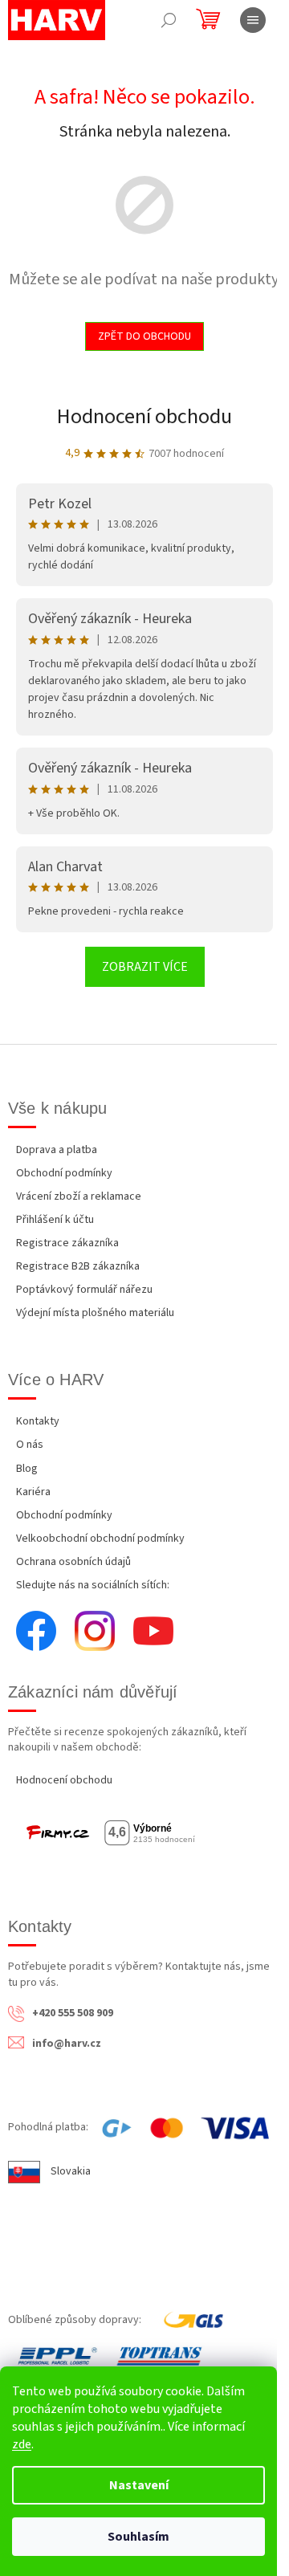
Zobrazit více (145, 967)
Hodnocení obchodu (144, 416)
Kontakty (38, 1421)
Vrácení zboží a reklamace (79, 1196)
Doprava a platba (57, 1150)
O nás (30, 1445)
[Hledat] (169, 20)
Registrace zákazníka (67, 1243)
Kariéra (33, 1492)
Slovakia (71, 2171)
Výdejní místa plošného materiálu (95, 1313)
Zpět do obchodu (144, 336)
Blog (27, 1469)
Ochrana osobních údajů (73, 1562)
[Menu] (253, 20)
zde (22, 2444)
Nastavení (139, 2485)
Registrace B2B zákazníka (78, 1266)
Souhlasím (138, 2537)
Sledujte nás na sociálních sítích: (93, 1585)
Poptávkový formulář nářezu (84, 1290)
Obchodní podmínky (64, 1173)
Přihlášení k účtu (55, 1220)
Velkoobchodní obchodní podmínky (100, 1539)
